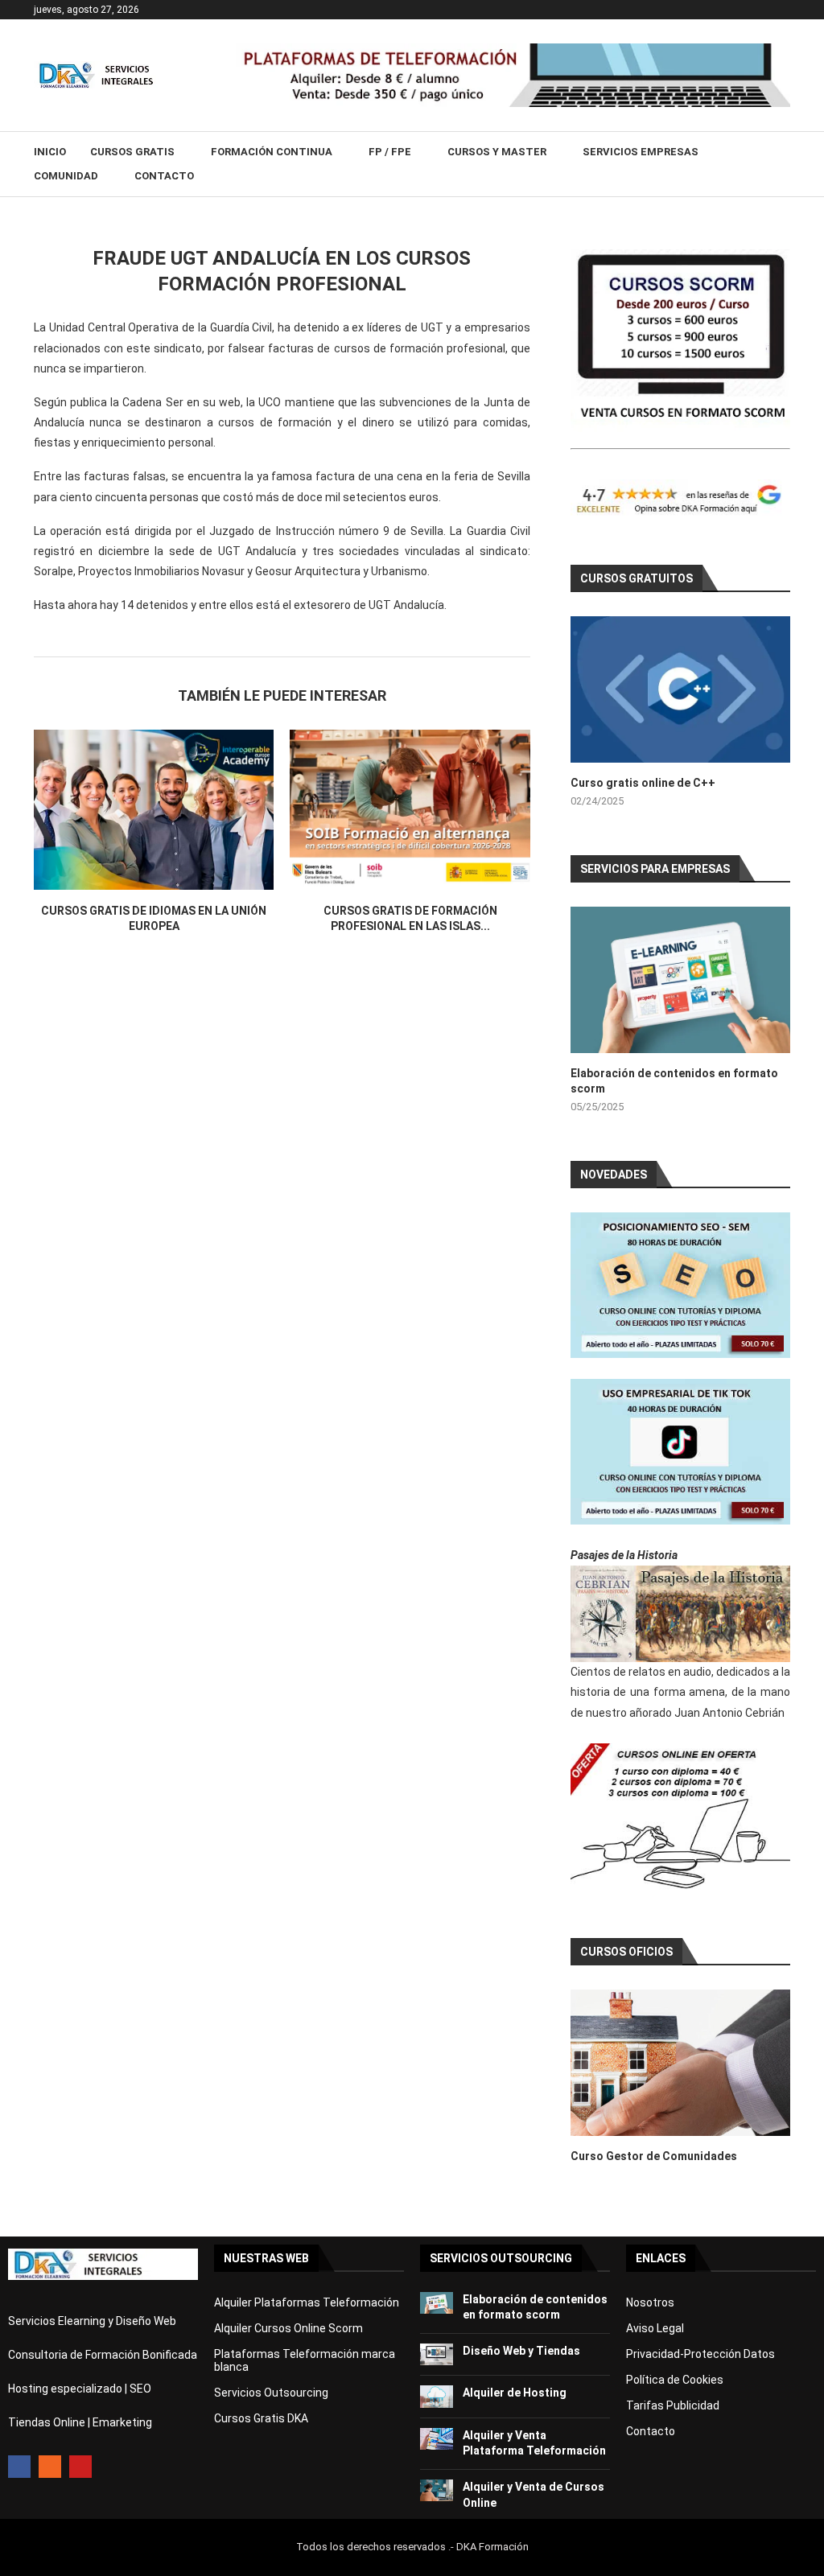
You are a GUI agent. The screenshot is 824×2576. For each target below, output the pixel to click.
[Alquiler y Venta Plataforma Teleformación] (437, 2439)
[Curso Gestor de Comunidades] (680, 2063)
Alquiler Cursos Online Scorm (288, 2328)
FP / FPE (390, 152)
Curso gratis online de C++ (643, 783)
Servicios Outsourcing (271, 2393)
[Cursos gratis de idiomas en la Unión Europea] (154, 810)
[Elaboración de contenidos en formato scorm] (680, 980)
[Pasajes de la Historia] (680, 1614)
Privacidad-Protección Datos (700, 2354)
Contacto (164, 176)
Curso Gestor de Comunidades (654, 2156)
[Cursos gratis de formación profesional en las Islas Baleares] (410, 810)
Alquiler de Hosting (515, 2393)
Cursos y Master (497, 152)
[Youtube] (80, 2467)
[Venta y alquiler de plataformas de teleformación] (513, 50)
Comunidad (66, 176)
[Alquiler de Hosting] (437, 2396)
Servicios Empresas (641, 152)
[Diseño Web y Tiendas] (437, 2354)
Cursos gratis (132, 152)
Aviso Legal (655, 2328)
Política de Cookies (675, 2380)
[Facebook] (19, 2467)
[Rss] (50, 2467)
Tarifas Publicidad (673, 2405)
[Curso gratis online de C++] (680, 689)
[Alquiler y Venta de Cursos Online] (437, 2490)
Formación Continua (272, 152)
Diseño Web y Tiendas (521, 2351)
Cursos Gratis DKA (261, 2418)
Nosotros (650, 2302)
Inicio (50, 152)
